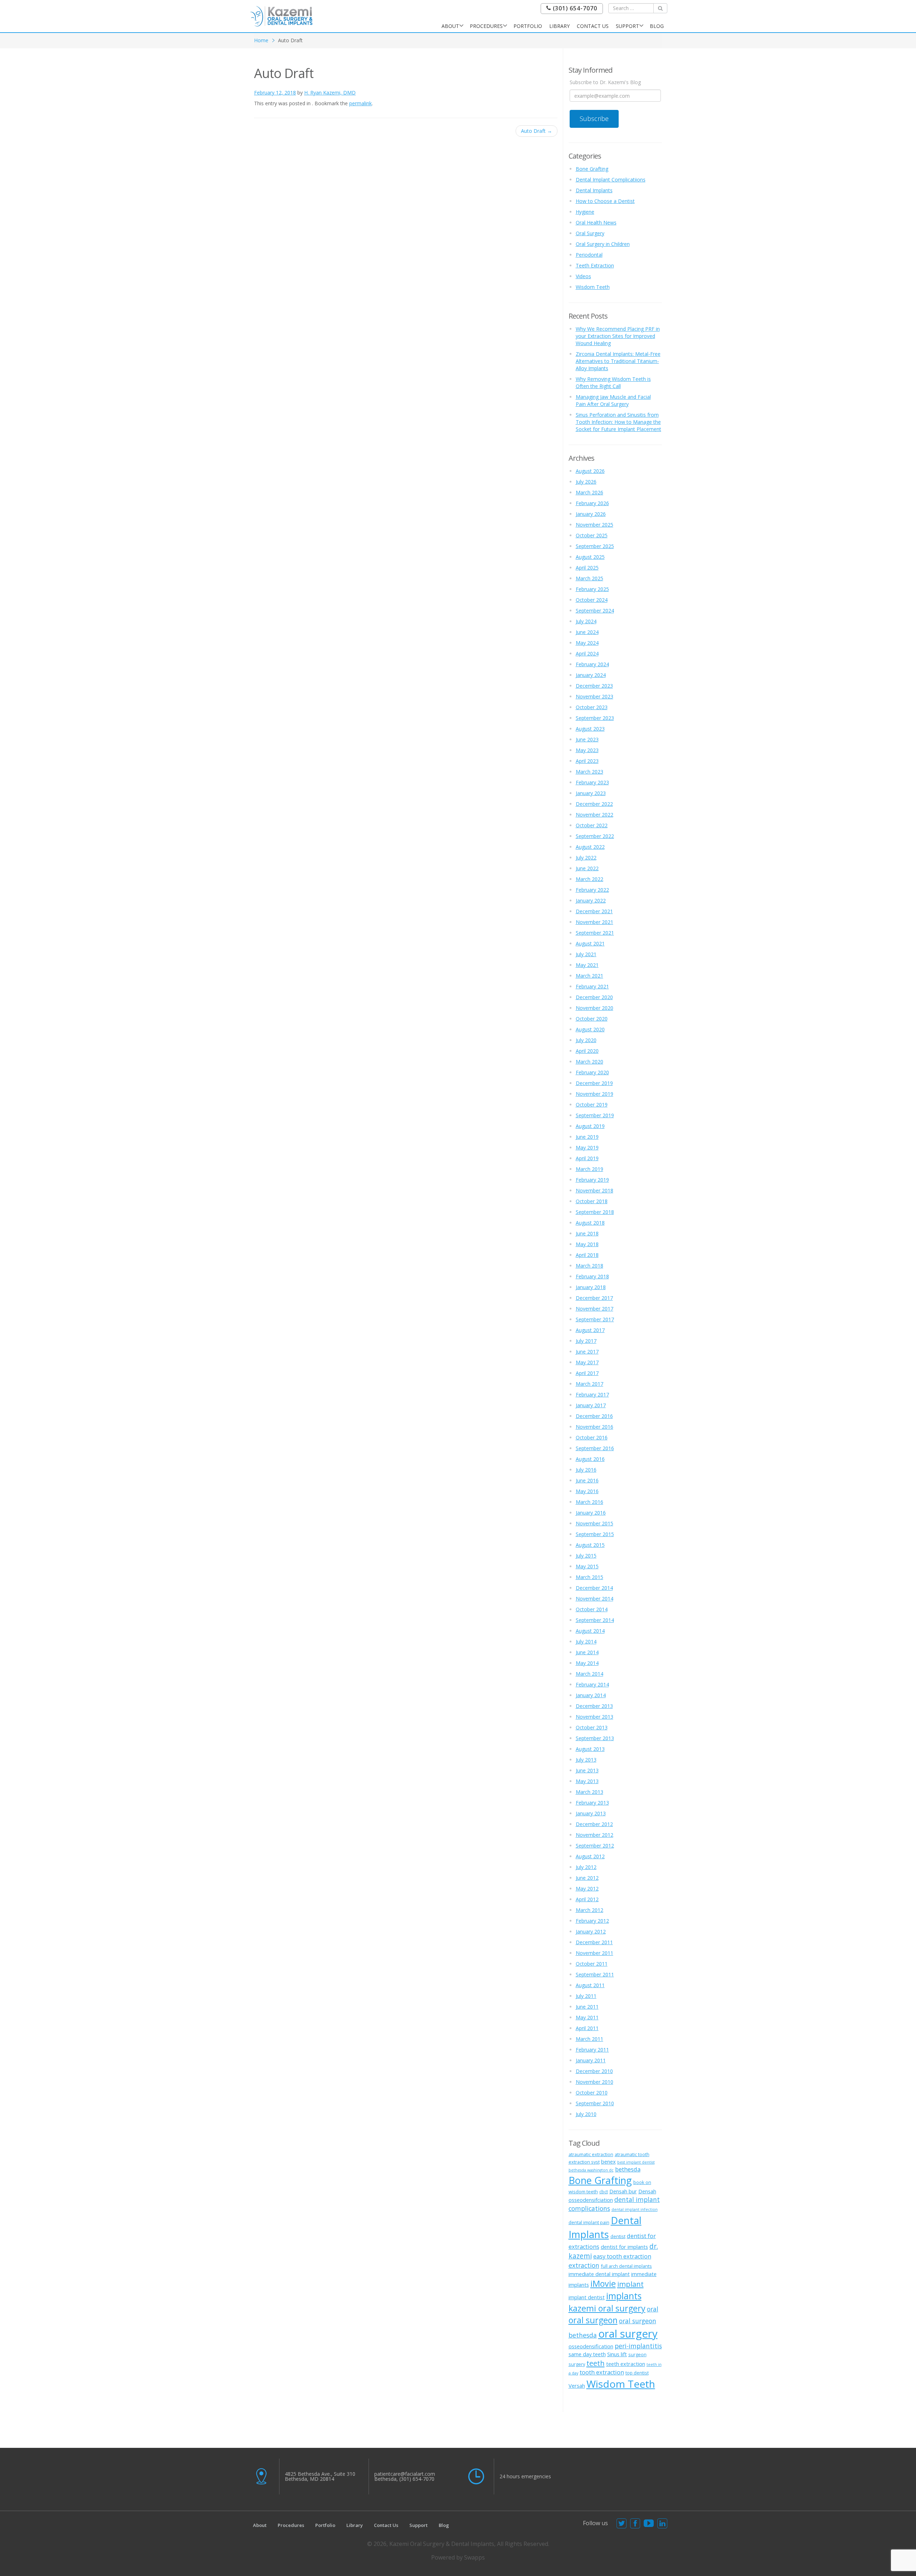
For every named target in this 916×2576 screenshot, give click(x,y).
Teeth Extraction (595, 265)
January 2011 (591, 2060)
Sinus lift (617, 2354)
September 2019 (595, 1115)
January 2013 (591, 1813)
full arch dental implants (626, 2266)
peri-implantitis (638, 2346)
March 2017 (589, 1384)
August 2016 (590, 1459)
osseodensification (591, 2346)
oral (653, 2309)
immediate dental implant (599, 2274)
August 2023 (590, 729)
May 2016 (587, 1491)
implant (630, 2284)
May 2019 (587, 1147)
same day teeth (587, 2354)
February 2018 (592, 1276)
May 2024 (587, 643)
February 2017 (592, 1394)
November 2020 (595, 1008)
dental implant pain (589, 2222)
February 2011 (592, 2050)
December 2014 (594, 1588)
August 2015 (590, 1545)
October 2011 (592, 1964)
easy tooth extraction (622, 2256)
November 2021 (595, 922)
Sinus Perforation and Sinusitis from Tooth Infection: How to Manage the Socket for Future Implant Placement (618, 422)
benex (608, 2161)
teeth (596, 2363)
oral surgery (628, 2334)
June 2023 (587, 739)
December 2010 (594, 2071)
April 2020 (587, 1051)
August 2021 (590, 943)
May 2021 (587, 965)
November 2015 (595, 1523)
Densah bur (623, 2191)
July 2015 (586, 1556)
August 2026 (590, 471)
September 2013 (595, 1738)
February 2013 (592, 1803)
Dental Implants (594, 190)
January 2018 (591, 1287)
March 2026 (589, 492)
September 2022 (595, 836)
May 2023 (587, 750)
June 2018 (587, 1233)
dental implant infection (635, 2209)
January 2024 (591, 675)
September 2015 (595, 1534)
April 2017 (587, 1373)
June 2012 (587, 1878)
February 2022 (592, 890)
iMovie (603, 2284)
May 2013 (587, 1781)
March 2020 (589, 1062)
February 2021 (592, 986)
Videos (583, 276)
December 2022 (594, 804)
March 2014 (589, 1674)
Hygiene (585, 212)
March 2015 (589, 1577)
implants (624, 2296)
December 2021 (594, 911)
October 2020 (592, 1019)
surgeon (637, 2354)
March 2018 (589, 1266)
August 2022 (590, 847)
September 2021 (595, 933)
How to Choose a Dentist (605, 201)
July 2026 (586, 482)
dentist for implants (624, 2247)
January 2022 (591, 900)
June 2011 (587, 2007)
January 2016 (591, 1513)
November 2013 (595, 1717)
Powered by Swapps (458, 2557)
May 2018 (587, 1244)
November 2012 (595, 1835)
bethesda (628, 2169)
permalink (360, 103)
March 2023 (589, 772)
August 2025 (590, 557)
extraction (584, 2265)
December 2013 (594, 1706)
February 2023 (592, 782)
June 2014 (587, 1652)
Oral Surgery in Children (603, 244)
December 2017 (594, 1298)
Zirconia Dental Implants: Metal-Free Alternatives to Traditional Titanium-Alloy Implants (618, 361)
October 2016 (592, 1437)
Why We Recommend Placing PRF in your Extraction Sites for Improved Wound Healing (618, 336)
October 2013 (592, 1727)
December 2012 (594, 1824)
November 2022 (595, 815)
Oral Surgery (590, 233)
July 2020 (586, 1040)
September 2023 (595, 718)
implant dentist (587, 2297)
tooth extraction (602, 2372)
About (450, 26)
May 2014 (587, 1663)
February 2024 (592, 664)
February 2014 (592, 1684)
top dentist (637, 2373)
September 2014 (595, 1620)
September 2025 (595, 546)
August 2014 (590, 1631)
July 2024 (586, 621)
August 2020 (590, 1029)
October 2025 (592, 535)
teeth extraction (626, 2364)
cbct (604, 2192)
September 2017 (595, 1319)
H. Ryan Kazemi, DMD (330, 93)
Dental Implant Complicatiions (611, 180)
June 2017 (587, 1352)
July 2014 (586, 1642)
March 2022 (589, 879)
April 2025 (587, 568)
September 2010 (595, 2103)
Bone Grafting (592, 169)
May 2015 (587, 1566)
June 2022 (587, 868)
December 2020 (594, 997)
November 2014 (595, 1599)
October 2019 (592, 1105)
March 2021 (589, 976)
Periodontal (589, 255)
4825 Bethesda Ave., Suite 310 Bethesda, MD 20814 (320, 2476)
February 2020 (592, 1072)
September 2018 (595, 1212)
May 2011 (587, 2017)
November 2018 (595, 1190)
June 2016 (587, 1480)
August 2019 (590, 1126)
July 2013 (586, 1760)
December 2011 (594, 1942)
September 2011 (595, 1974)
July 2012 (586, 1867)
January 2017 (591, 1405)
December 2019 (594, 1083)
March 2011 (589, 2039)
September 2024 (595, 611)
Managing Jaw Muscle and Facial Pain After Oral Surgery (613, 400)
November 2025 (595, 525)
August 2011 (590, 1985)
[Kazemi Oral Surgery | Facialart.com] (281, 16)
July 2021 (586, 954)
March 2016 (589, 1502)
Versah (577, 2386)
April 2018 (587, 1255)
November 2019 (595, 1094)
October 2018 (592, 1201)
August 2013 (590, 1749)
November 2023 (595, 696)
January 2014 (591, 1695)
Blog (657, 26)
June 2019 (587, 1137)
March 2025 (589, 578)
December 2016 (594, 1416)
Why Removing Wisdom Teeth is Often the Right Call (613, 382)
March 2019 (589, 1169)
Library (559, 26)
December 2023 (594, 686)
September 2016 (595, 1448)
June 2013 (587, 1770)
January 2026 (591, 514)
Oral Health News (596, 222)
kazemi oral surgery (607, 2308)
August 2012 (590, 1856)
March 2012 (589, 1910)
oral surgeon (593, 2320)
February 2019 (592, 1180)
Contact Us (593, 26)
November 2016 (595, 1427)
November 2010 (595, 2082)
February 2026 (592, 503)
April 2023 (587, 761)
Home (261, 40)
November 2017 (595, 1309)
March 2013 (589, 1792)
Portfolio (528, 26)
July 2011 (586, 1996)
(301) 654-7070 (574, 8)
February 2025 (592, 589)
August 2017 (590, 1330)
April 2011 (587, 2028)
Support (627, 26)
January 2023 (591, 793)
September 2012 (595, 1846)
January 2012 (591, 1931)
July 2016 (586, 1470)
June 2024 (587, 632)
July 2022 (586, 858)
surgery (577, 2364)
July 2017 (586, 1341)
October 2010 (592, 2093)
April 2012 (587, 1899)
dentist (618, 2236)
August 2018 (590, 1223)
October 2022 (592, 825)
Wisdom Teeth (593, 287)
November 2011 (595, 1953)
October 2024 (592, 600)
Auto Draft (537, 131)
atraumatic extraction (591, 2154)
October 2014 (592, 1609)
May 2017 (587, 1362)
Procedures (486, 26)
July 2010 (586, 2114)
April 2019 (587, 1158)
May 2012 (587, 1889)
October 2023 (592, 707)
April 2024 (587, 653)
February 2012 (592, 1921)
